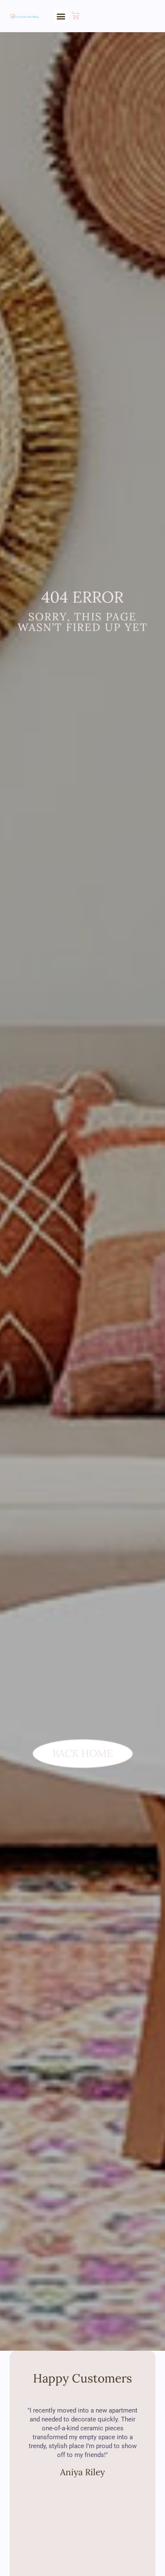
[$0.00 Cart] (76, 16)
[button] (61, 16)
